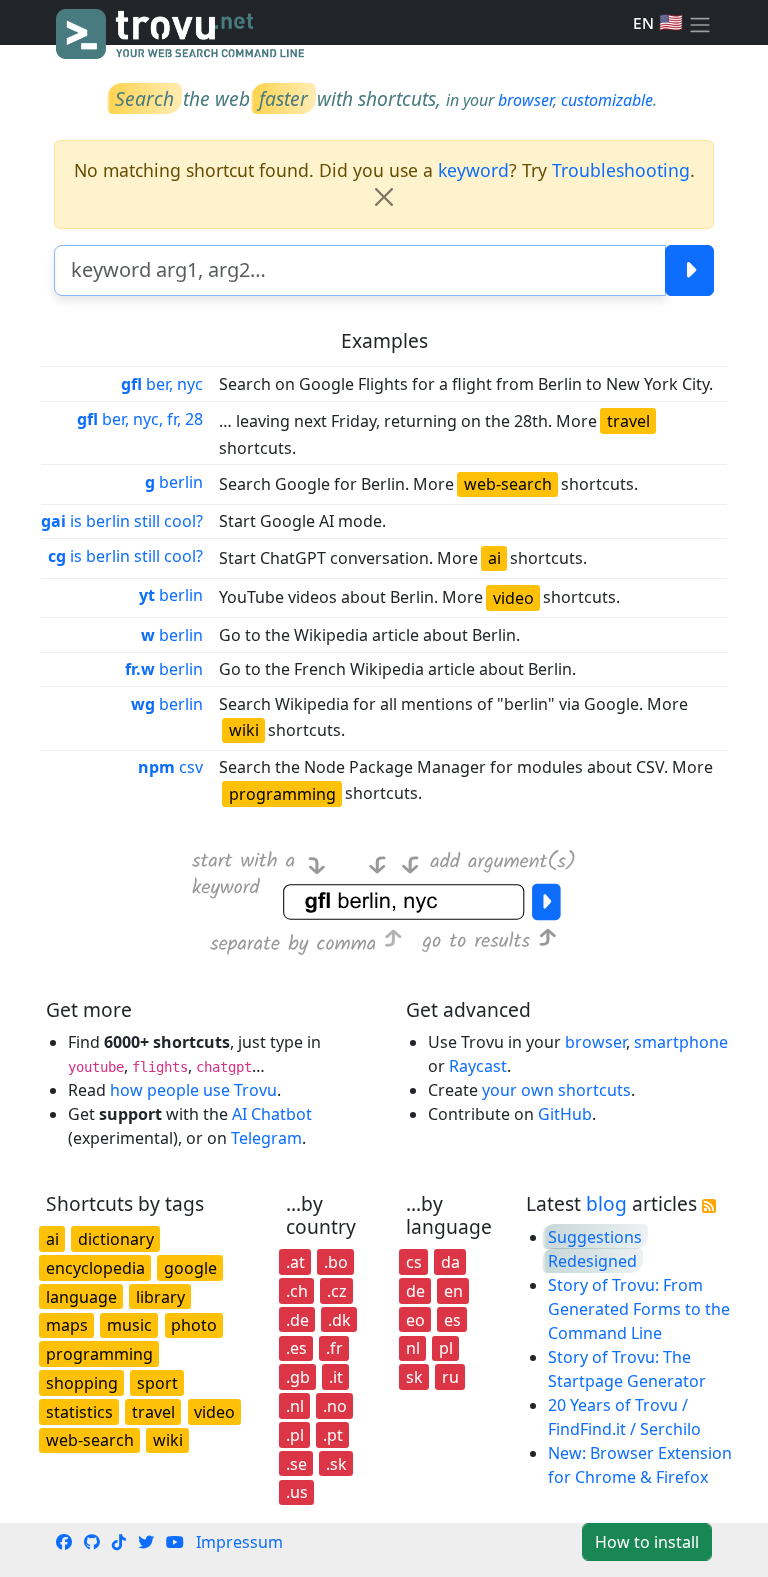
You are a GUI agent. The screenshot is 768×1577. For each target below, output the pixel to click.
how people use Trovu (193, 1090)
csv (170, 767)
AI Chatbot (272, 1114)
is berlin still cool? (122, 521)
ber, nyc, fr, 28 (140, 419)
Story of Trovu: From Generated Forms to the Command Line (639, 1309)
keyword (473, 170)
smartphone (681, 1042)
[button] (700, 23)
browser (525, 100)
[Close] (384, 197)
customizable (607, 100)
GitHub (565, 1114)
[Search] (689, 270)
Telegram (266, 1138)
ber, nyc (162, 384)
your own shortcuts (556, 1090)
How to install (647, 1542)
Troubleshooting (621, 170)
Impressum (239, 1542)
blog (606, 1203)
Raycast (478, 1066)
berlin (174, 482)
